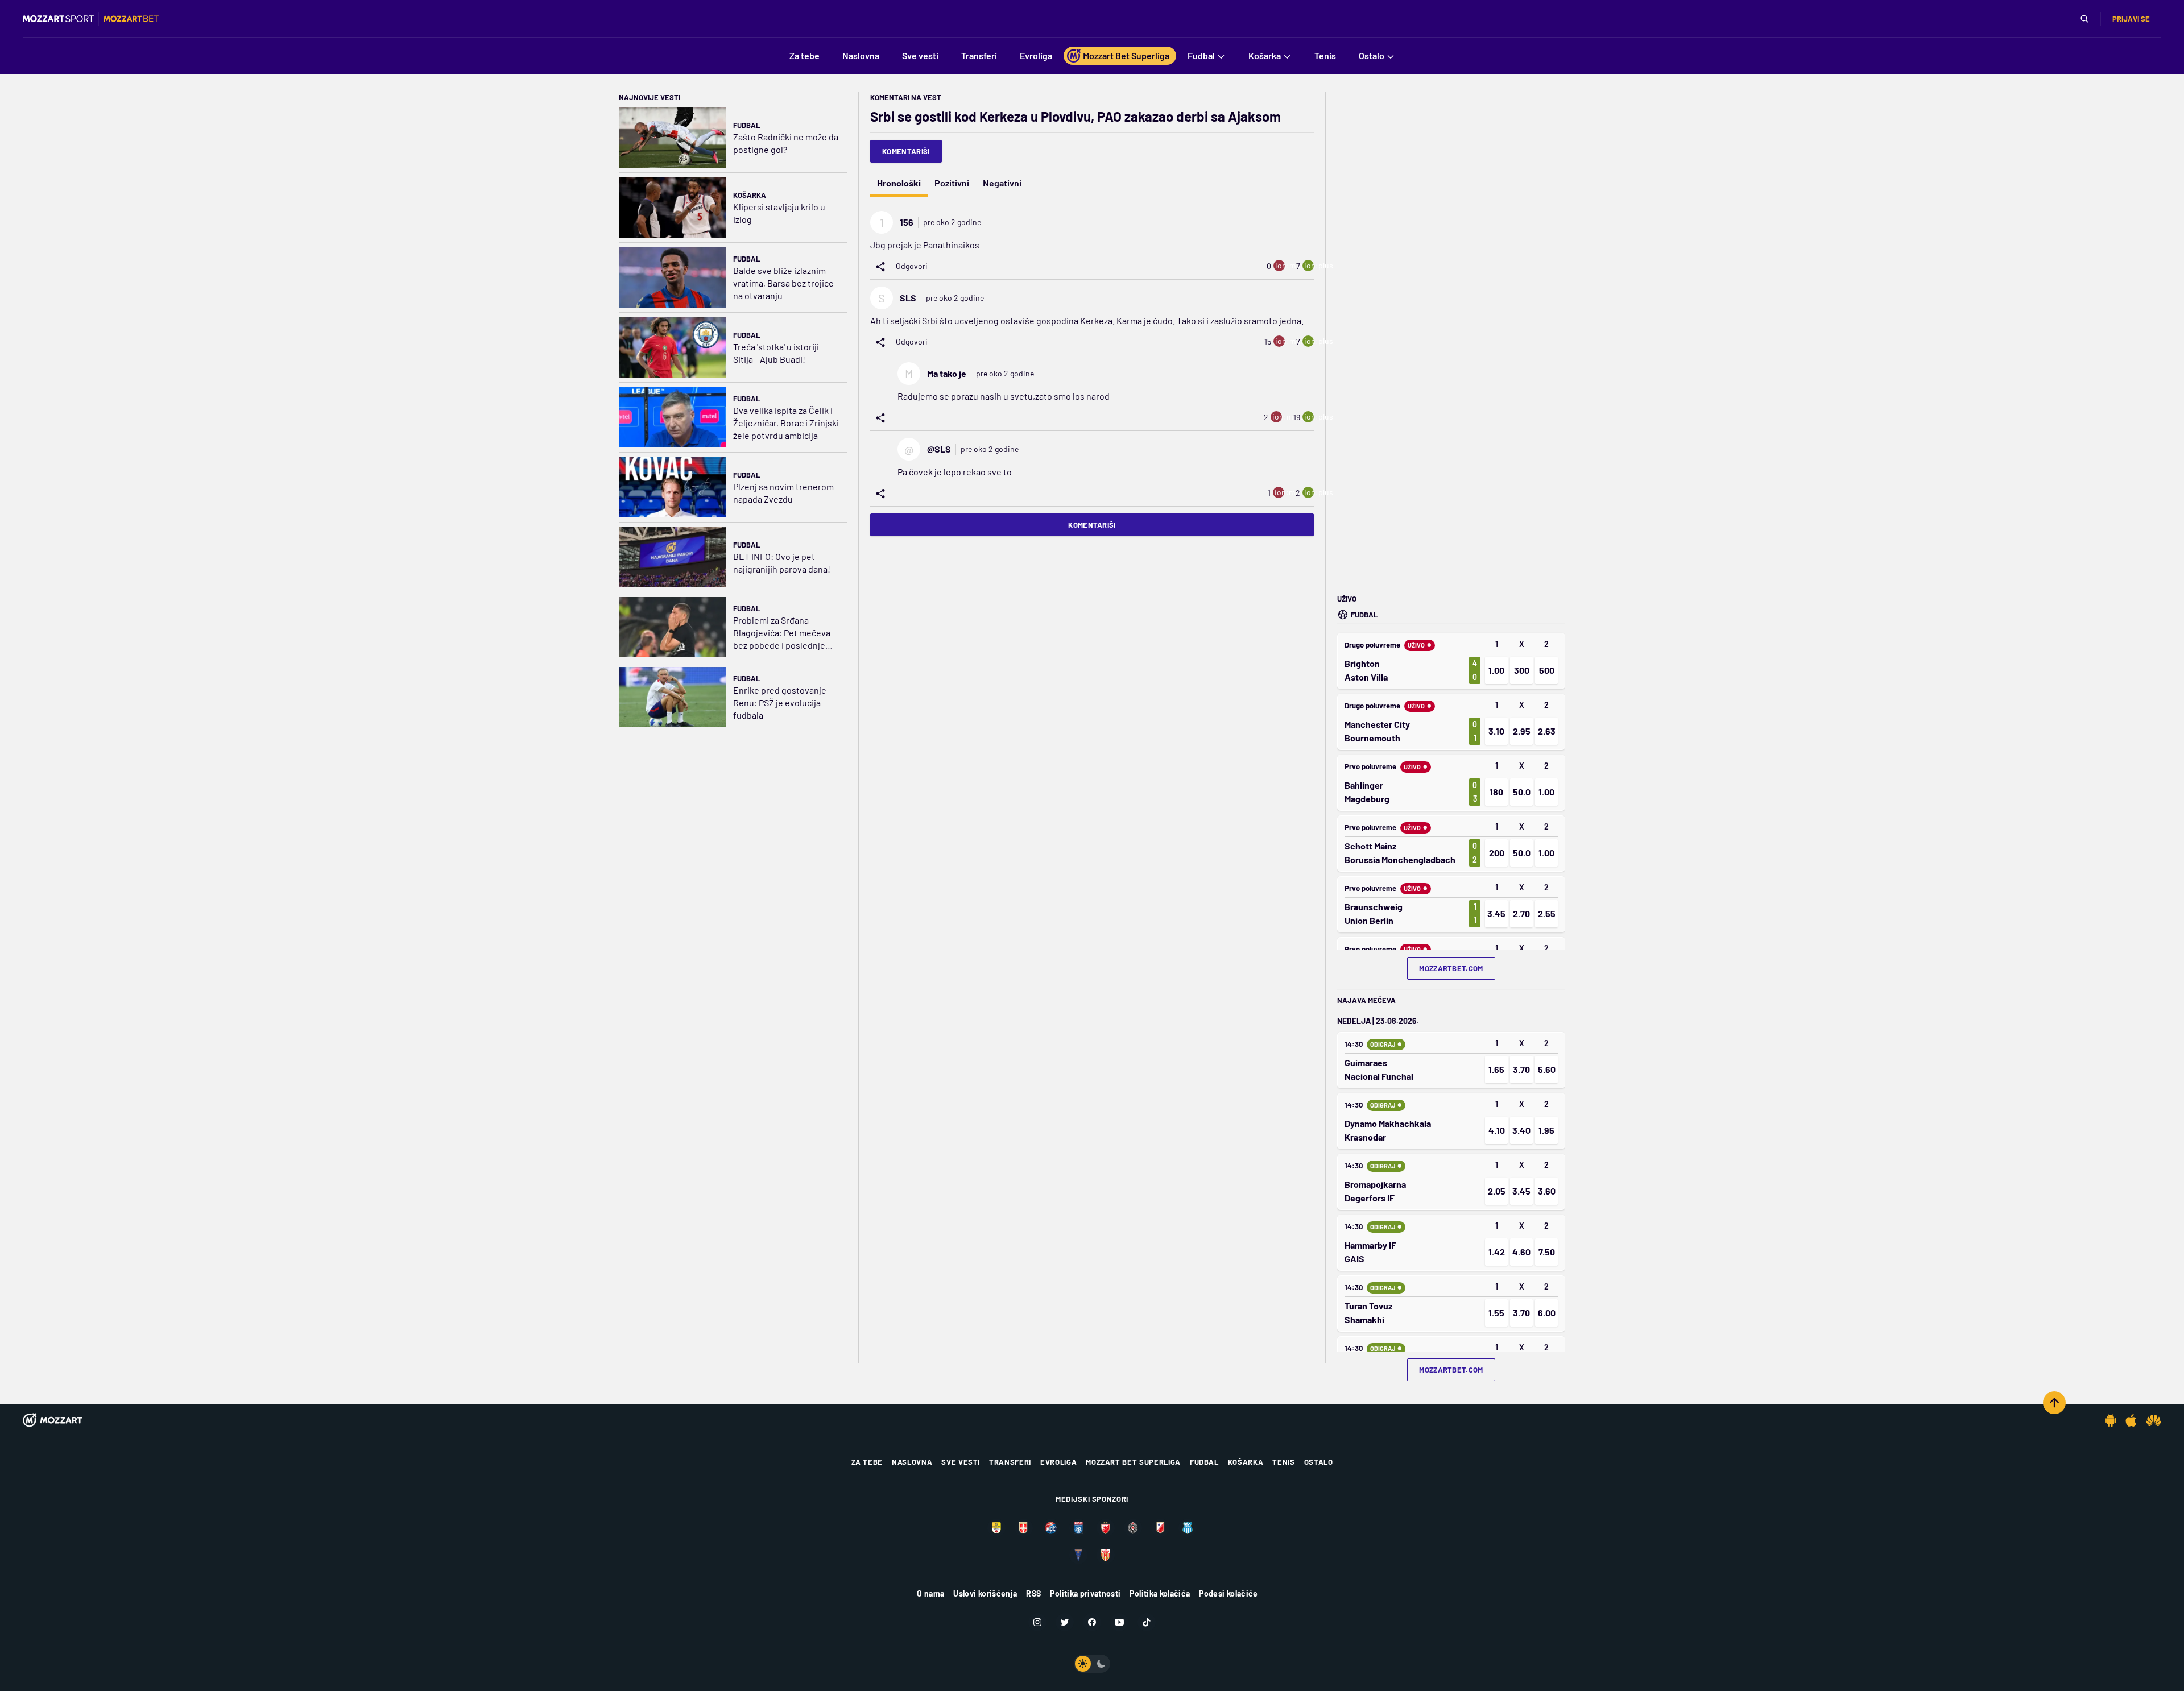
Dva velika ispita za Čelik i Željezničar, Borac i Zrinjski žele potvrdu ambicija (786, 423)
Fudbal (746, 125)
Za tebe (867, 1462)
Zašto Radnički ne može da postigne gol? (786, 143)
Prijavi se (2131, 19)
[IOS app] (2131, 1420)
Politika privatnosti (1085, 1593)
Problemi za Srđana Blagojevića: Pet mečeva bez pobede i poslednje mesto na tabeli (782, 633)
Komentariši (906, 151)
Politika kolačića (1160, 1593)
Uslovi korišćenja (985, 1593)
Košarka (750, 195)
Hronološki (899, 183)
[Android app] (2111, 1420)
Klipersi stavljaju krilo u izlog (779, 213)
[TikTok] (1147, 1622)
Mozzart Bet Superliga (1133, 1462)
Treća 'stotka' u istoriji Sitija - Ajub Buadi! (776, 353)
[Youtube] (1119, 1622)
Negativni (1002, 183)
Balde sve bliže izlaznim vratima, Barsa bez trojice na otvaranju (783, 283)
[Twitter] (1065, 1622)
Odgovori (912, 266)
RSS (1033, 1593)
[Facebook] (1092, 1622)
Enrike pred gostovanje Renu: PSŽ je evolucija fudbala (780, 702)
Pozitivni (952, 183)
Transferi (1010, 1462)
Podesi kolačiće (1228, 1593)
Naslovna (912, 1462)
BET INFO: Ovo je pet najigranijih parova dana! (782, 563)
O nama (930, 1593)
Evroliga (1058, 1462)
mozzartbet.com (1451, 968)
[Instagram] (1037, 1622)
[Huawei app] (2154, 1420)
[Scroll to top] (2054, 1403)
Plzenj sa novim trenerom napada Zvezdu (783, 493)
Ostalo (1319, 1462)
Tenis (1283, 1462)
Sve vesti (961, 1462)
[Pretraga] (2084, 19)
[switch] (1092, 1664)
